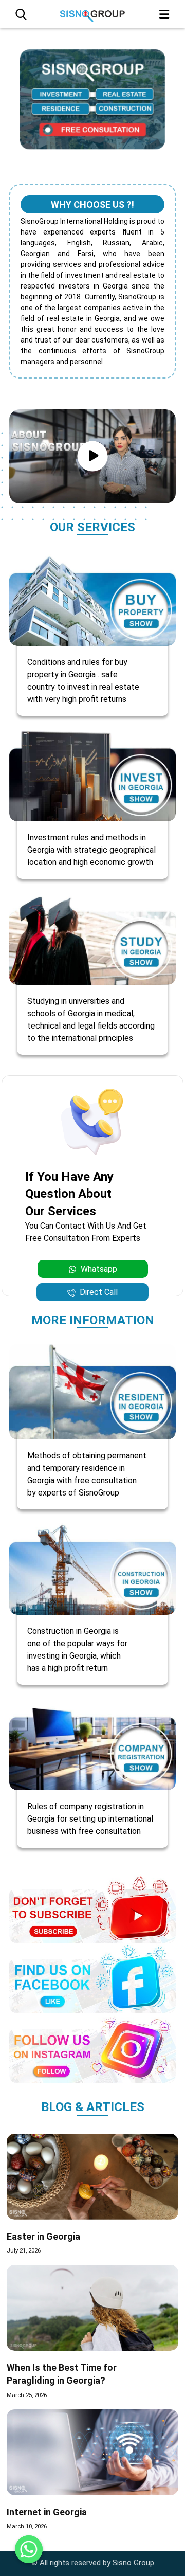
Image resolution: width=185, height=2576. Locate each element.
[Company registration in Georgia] (92, 1743)
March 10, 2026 (27, 2526)
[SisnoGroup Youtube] (92, 1908)
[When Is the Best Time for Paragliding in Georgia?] (92, 2308)
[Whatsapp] (29, 2549)
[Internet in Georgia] (92, 2452)
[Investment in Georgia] (92, 774)
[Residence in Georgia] (92, 1391)
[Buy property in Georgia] (92, 598)
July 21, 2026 (24, 2251)
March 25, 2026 (27, 2395)
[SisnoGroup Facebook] (92, 1978)
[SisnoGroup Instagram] (92, 2048)
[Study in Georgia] (92, 937)
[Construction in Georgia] (92, 1567)
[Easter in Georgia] (92, 2177)
